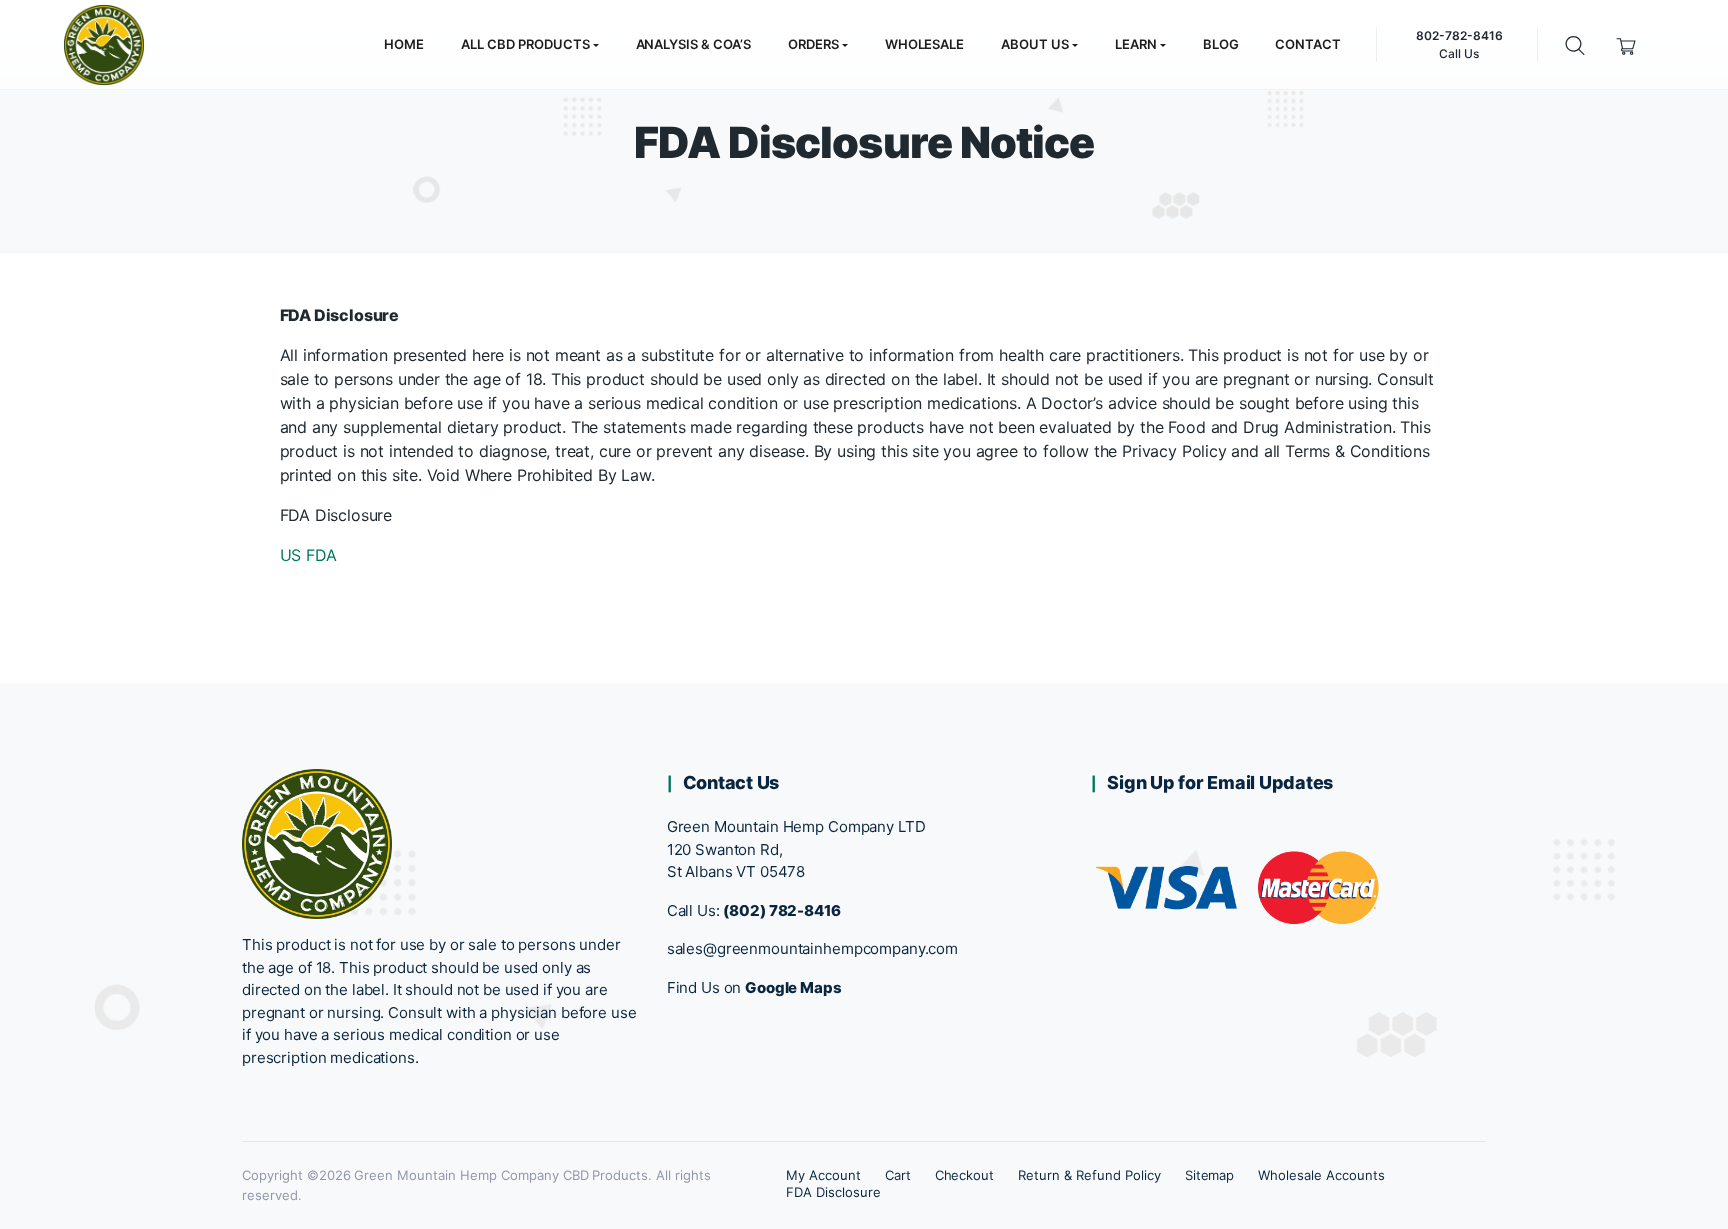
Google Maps (793, 987)
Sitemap (1210, 1175)
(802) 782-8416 (781, 910)
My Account (823, 1175)
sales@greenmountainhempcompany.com (812, 948)
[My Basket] (1626, 44)
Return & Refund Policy (1089, 1175)
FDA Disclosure (833, 1192)
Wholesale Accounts (1321, 1175)
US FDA (308, 555)
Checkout (965, 1175)
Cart (898, 1175)
